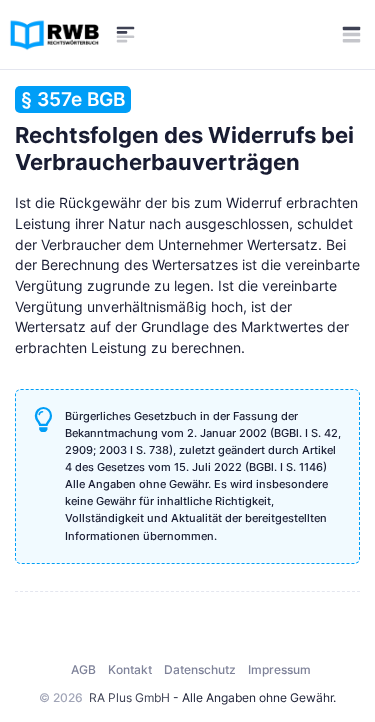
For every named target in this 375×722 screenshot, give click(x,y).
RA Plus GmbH (129, 697)
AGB (83, 669)
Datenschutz (200, 669)
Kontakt (130, 669)
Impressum (279, 669)
